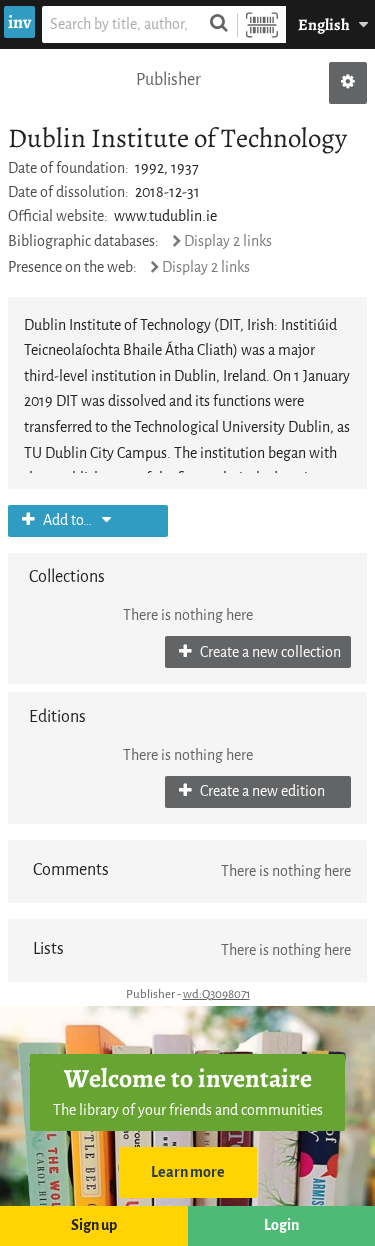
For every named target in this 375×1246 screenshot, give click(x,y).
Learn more (188, 1172)
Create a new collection (269, 652)
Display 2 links (228, 241)
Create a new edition (261, 791)
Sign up (94, 1225)
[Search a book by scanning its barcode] (262, 24)
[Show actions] (348, 83)
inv (19, 22)
